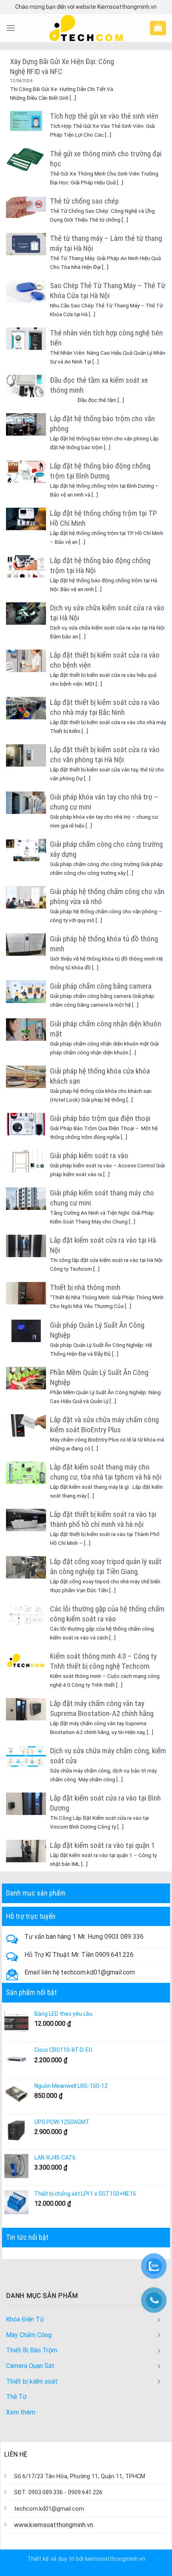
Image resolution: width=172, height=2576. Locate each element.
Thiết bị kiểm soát (32, 2381)
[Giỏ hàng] (158, 27)
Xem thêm (21, 2412)
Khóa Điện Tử (25, 2319)
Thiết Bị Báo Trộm (32, 2350)
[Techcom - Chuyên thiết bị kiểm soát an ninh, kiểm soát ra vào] (86, 28)
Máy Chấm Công (29, 2335)
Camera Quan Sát (30, 2366)
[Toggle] (159, 2320)
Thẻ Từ (16, 2397)
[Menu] (11, 28)
